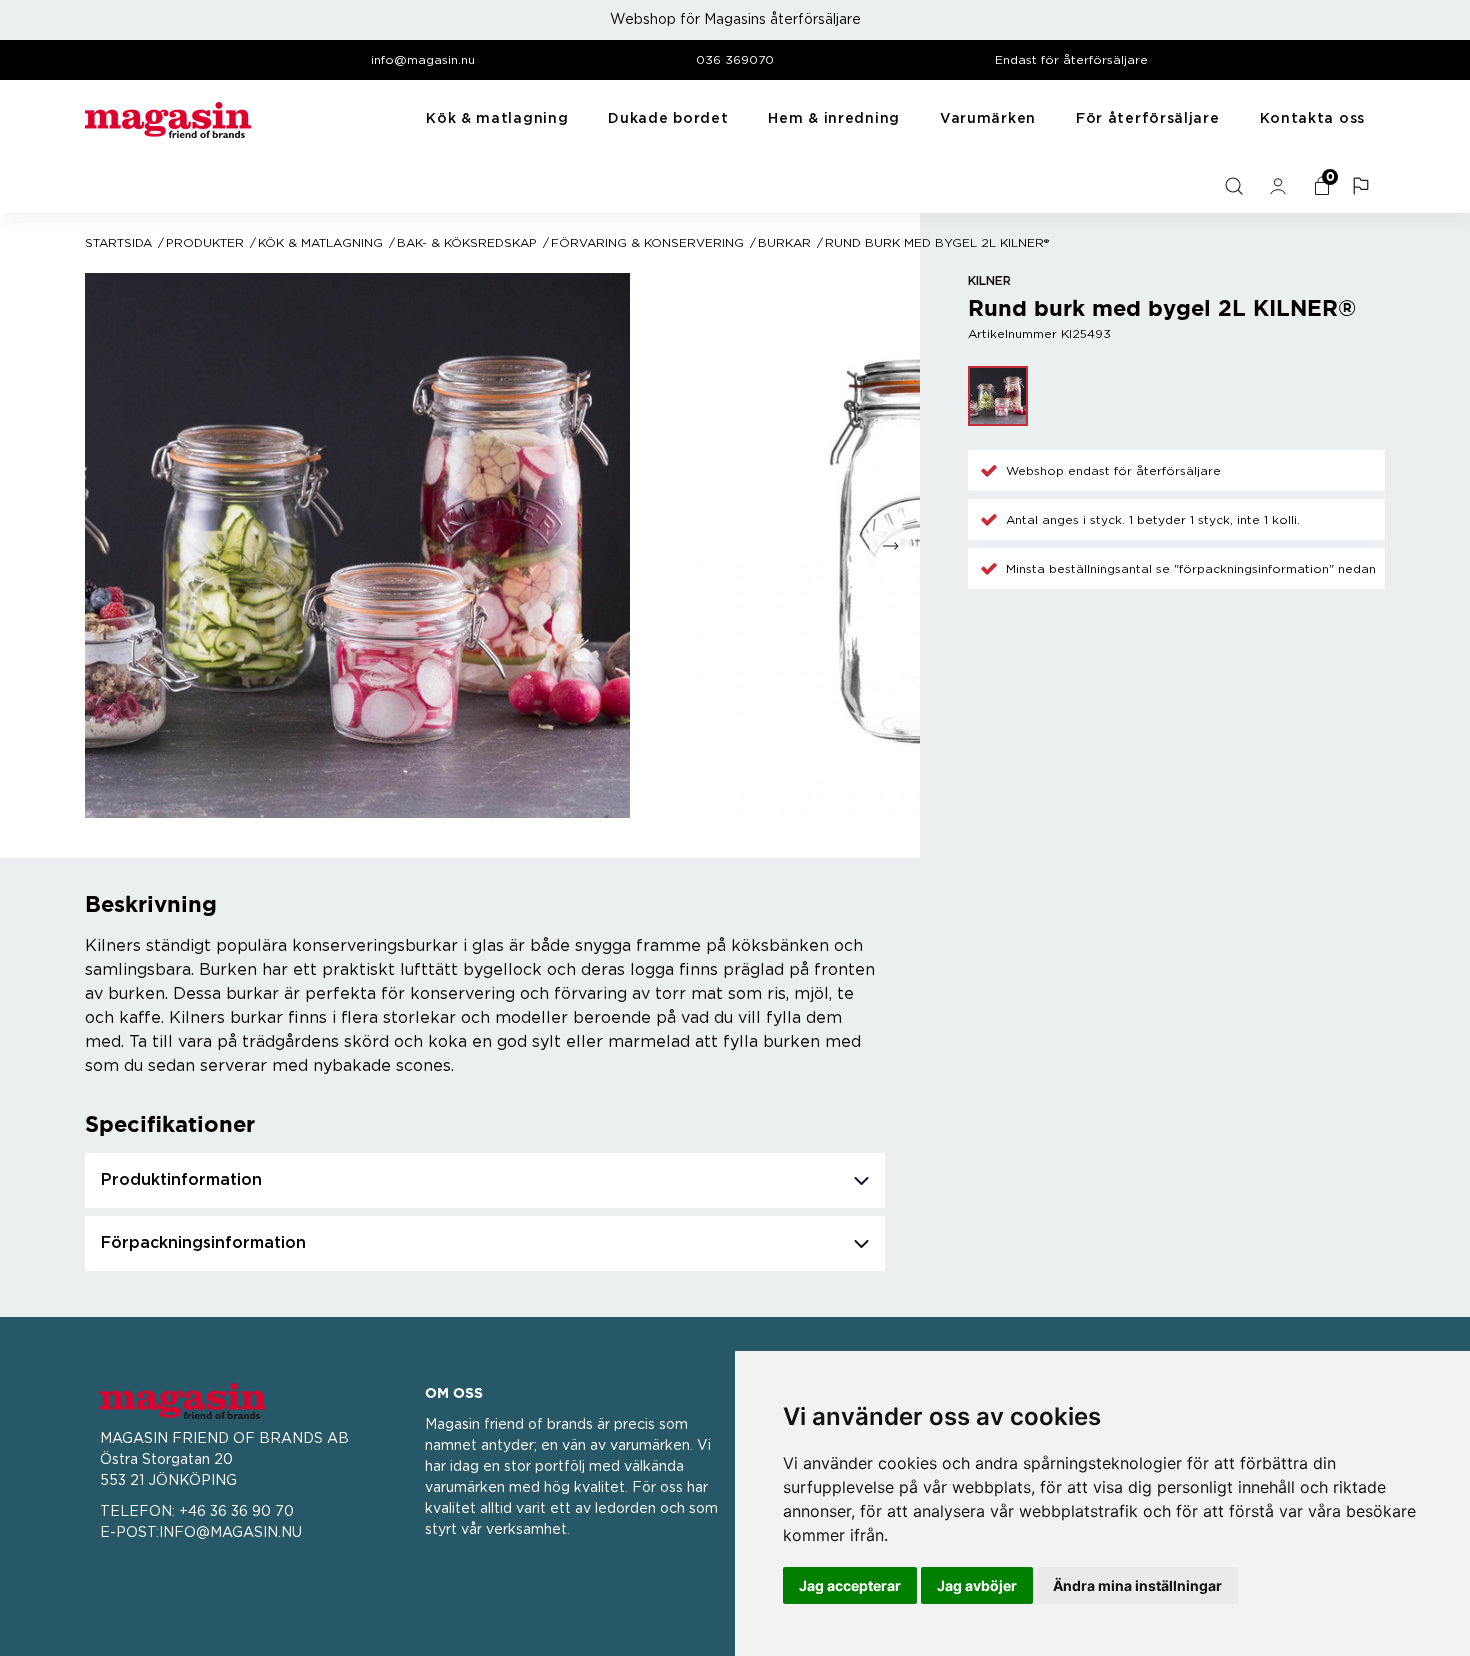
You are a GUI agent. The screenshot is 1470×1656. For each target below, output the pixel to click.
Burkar (784, 243)
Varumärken (988, 119)
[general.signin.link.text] (1280, 186)
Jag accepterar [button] (850, 1585)
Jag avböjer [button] (977, 1585)
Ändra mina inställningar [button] (1137, 1585)
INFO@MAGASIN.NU (230, 1533)
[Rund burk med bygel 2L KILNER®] (998, 396)
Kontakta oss (1312, 119)
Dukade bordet (668, 119)
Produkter (205, 243)
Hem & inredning (834, 119)
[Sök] (1236, 186)
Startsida (118, 243)
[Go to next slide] (890, 545)
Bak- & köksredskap (467, 243)
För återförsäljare (1148, 119)
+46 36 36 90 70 (236, 1512)
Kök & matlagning (497, 119)
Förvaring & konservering (647, 243)
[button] (1363, 186)
